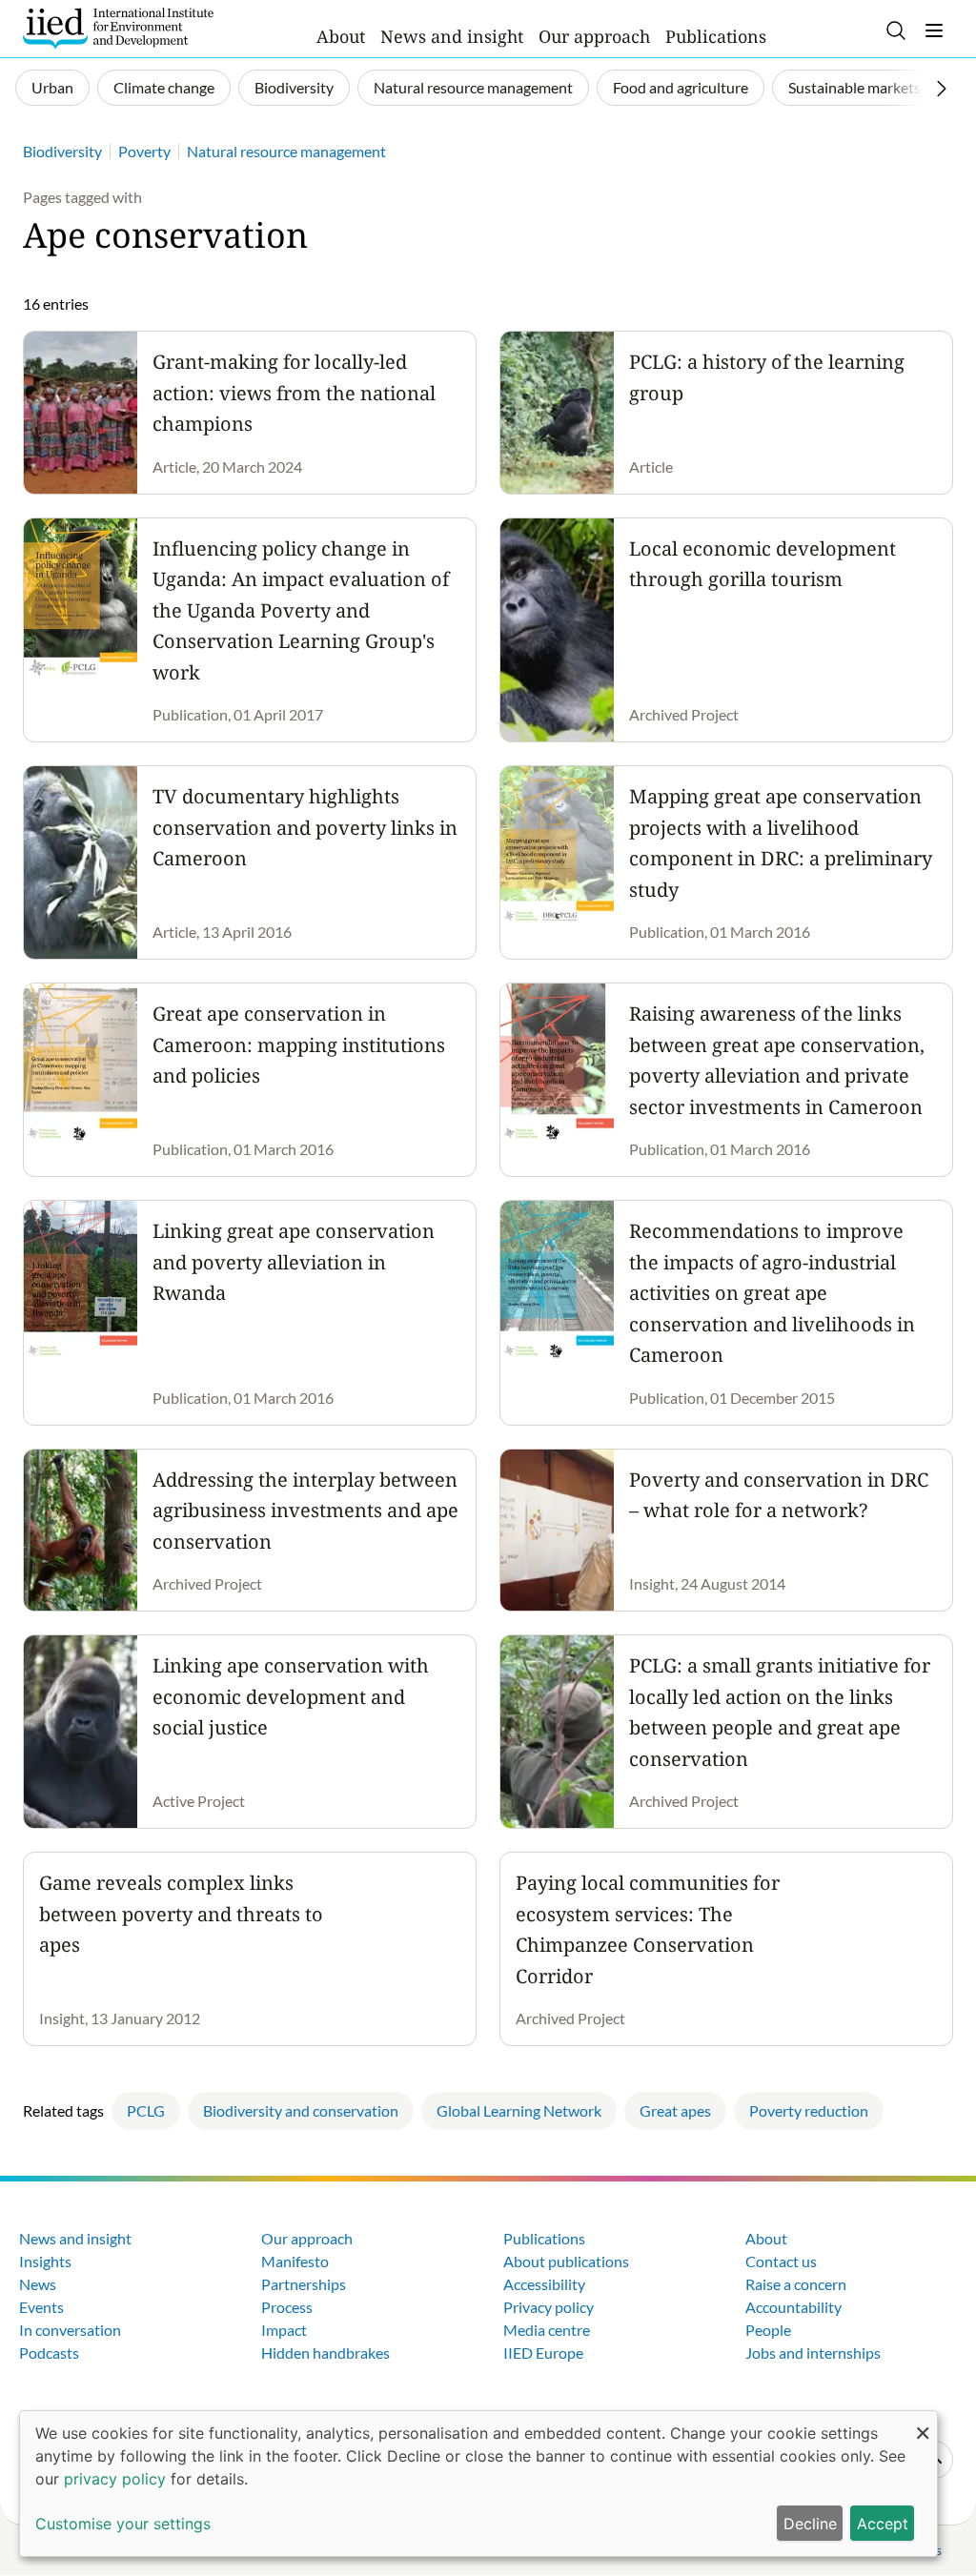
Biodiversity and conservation (301, 2110)
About (341, 36)
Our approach (594, 36)
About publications (566, 2261)
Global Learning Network (519, 2110)
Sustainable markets (854, 87)
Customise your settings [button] (123, 2524)
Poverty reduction (809, 2110)
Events (41, 2307)
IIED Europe (543, 2353)
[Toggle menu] (934, 30)
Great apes (675, 2110)
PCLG (146, 2110)
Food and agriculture (681, 87)
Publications (716, 36)
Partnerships (304, 2284)
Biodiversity (294, 87)
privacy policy (115, 2479)
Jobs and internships (813, 2353)
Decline (810, 2524)
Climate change (164, 87)
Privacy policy (549, 2307)
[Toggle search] (896, 30)
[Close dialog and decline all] (923, 2423)
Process (287, 2307)
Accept (883, 2524)
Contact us (781, 2261)
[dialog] (478, 2484)
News (38, 2284)
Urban (52, 87)
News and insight (452, 36)
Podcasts (49, 2353)
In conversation (70, 2330)
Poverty (144, 151)
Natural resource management (473, 87)
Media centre (547, 2330)
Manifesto (295, 2261)
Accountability (793, 2307)
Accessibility (544, 2284)
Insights (45, 2261)
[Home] (118, 29)
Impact (284, 2330)
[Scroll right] (942, 89)
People (768, 2330)
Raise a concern (796, 2284)
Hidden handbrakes (325, 2353)
